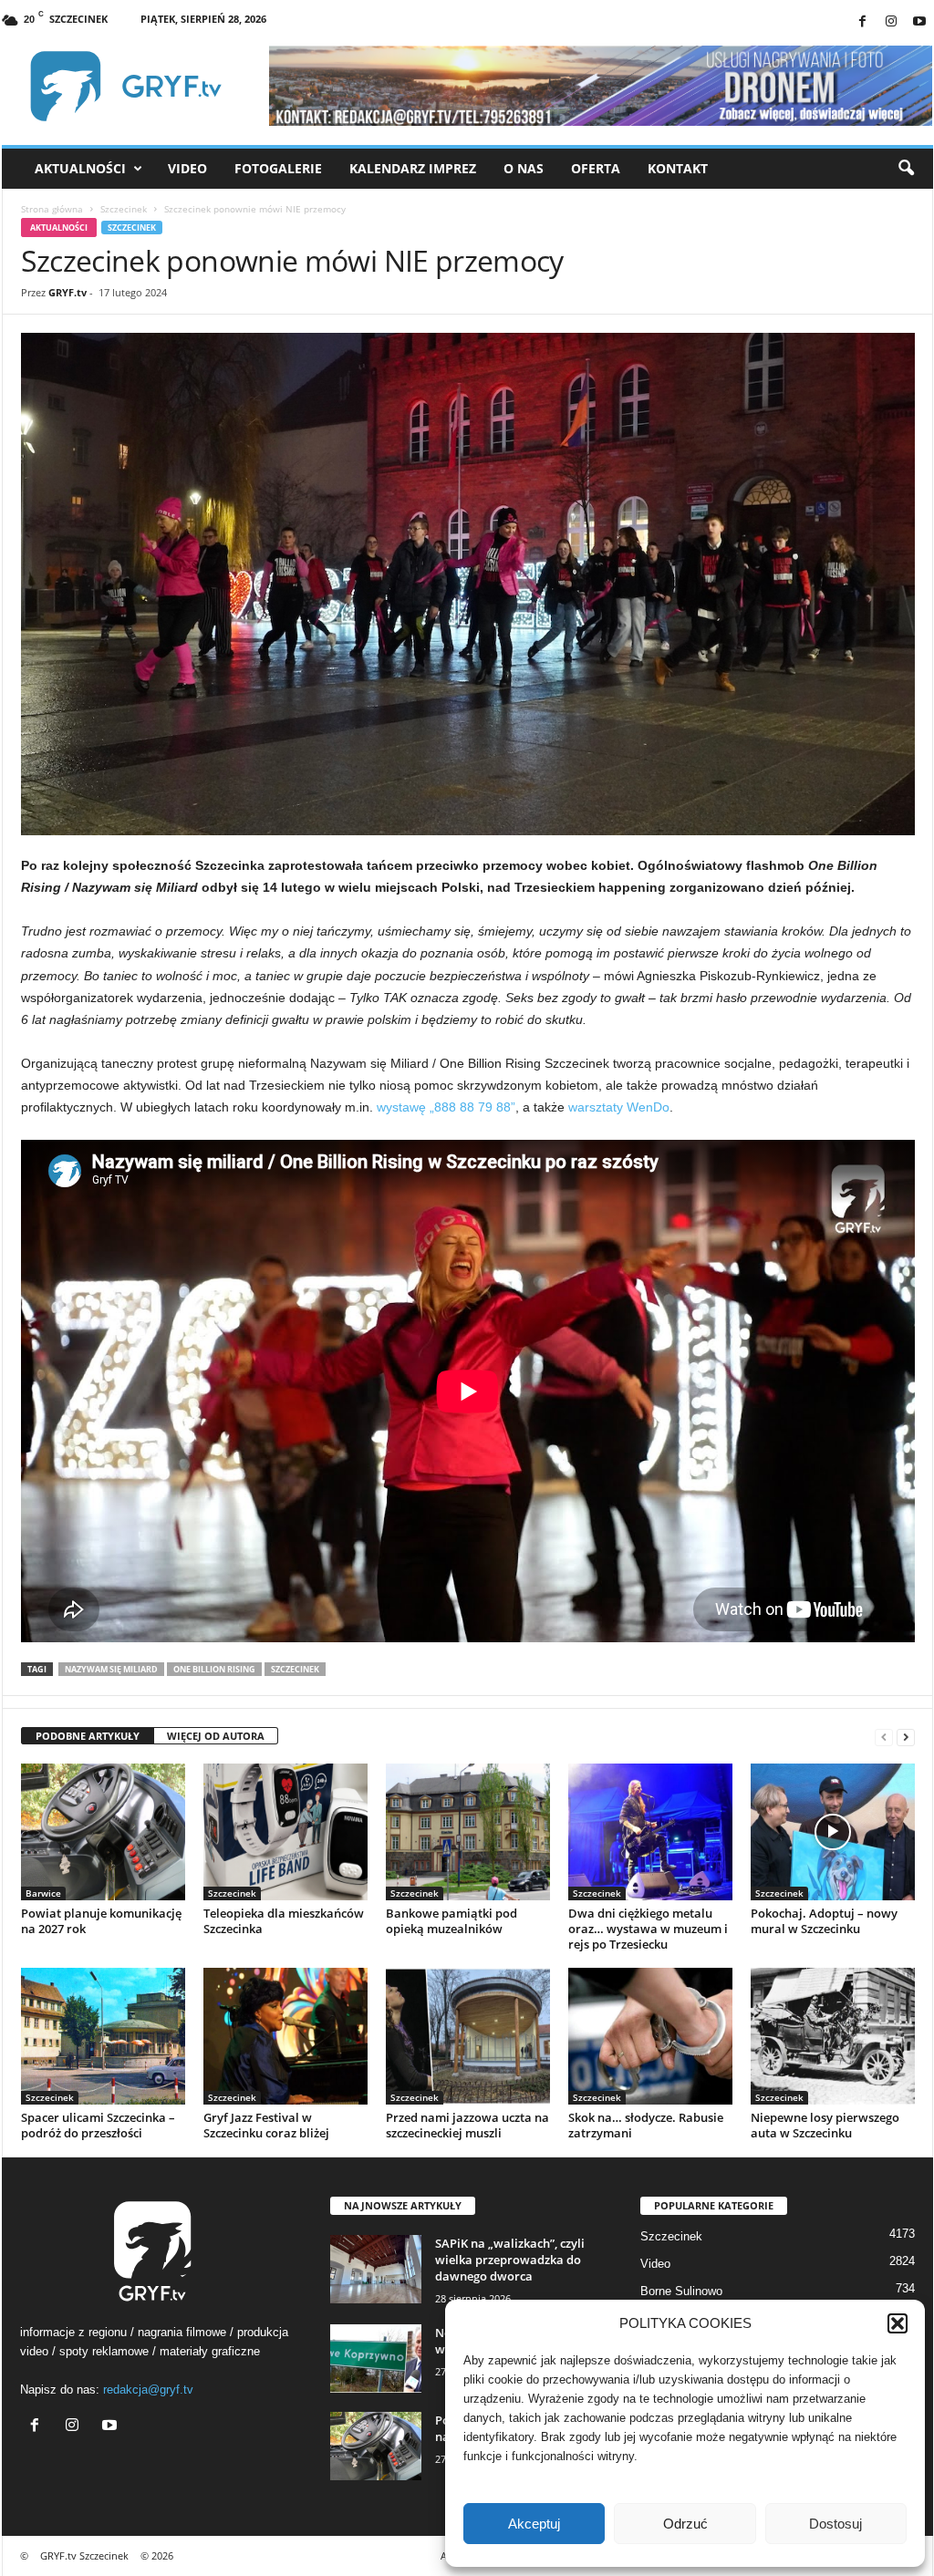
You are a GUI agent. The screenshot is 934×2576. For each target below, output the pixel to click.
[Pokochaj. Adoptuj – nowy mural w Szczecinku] (833, 1832)
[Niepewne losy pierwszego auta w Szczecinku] (833, 2036)
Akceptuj (534, 2524)
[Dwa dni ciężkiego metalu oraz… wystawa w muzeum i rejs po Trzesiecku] (650, 1832)
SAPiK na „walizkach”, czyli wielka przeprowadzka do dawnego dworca (510, 2260)
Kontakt (678, 168)
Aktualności (80, 168)
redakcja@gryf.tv (148, 2390)
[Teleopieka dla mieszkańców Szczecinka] (285, 1832)
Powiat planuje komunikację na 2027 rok (101, 1921)
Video (187, 168)
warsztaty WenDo (619, 1107)
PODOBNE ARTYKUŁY (88, 1736)
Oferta (596, 168)
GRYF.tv (67, 292)
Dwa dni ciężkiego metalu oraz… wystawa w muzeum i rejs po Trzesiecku (648, 1929)
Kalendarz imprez (413, 168)
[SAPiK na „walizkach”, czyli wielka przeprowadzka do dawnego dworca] (376, 2269)
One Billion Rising (214, 1669)
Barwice (43, 1893)
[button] (898, 2323)
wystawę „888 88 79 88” (446, 1107)
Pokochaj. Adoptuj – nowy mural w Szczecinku (824, 1921)
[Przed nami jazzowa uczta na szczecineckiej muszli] (468, 2036)
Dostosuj (835, 2524)
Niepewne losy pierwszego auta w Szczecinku (825, 2125)
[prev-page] (884, 1737)
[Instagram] (891, 22)
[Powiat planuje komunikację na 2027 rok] (103, 1832)
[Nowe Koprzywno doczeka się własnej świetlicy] (376, 2359)
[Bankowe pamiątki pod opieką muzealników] (468, 1832)
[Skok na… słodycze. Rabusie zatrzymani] (650, 2036)
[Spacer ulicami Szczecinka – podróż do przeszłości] (103, 2036)
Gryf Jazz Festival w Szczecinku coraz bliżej (266, 2125)
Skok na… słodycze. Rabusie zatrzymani (646, 2125)
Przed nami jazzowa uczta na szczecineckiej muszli (467, 2125)
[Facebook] (863, 22)
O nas (524, 168)
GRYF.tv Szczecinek (84, 2555)
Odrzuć (685, 2524)
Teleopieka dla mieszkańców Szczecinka (284, 1921)
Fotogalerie (278, 168)
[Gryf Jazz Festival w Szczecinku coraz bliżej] (285, 2036)
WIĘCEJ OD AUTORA (216, 1736)
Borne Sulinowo (681, 2291)
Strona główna (52, 209)
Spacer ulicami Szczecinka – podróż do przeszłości (98, 2125)
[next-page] (906, 1737)
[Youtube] (919, 22)
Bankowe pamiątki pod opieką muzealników (451, 1921)
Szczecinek (124, 209)
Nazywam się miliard (111, 1669)
